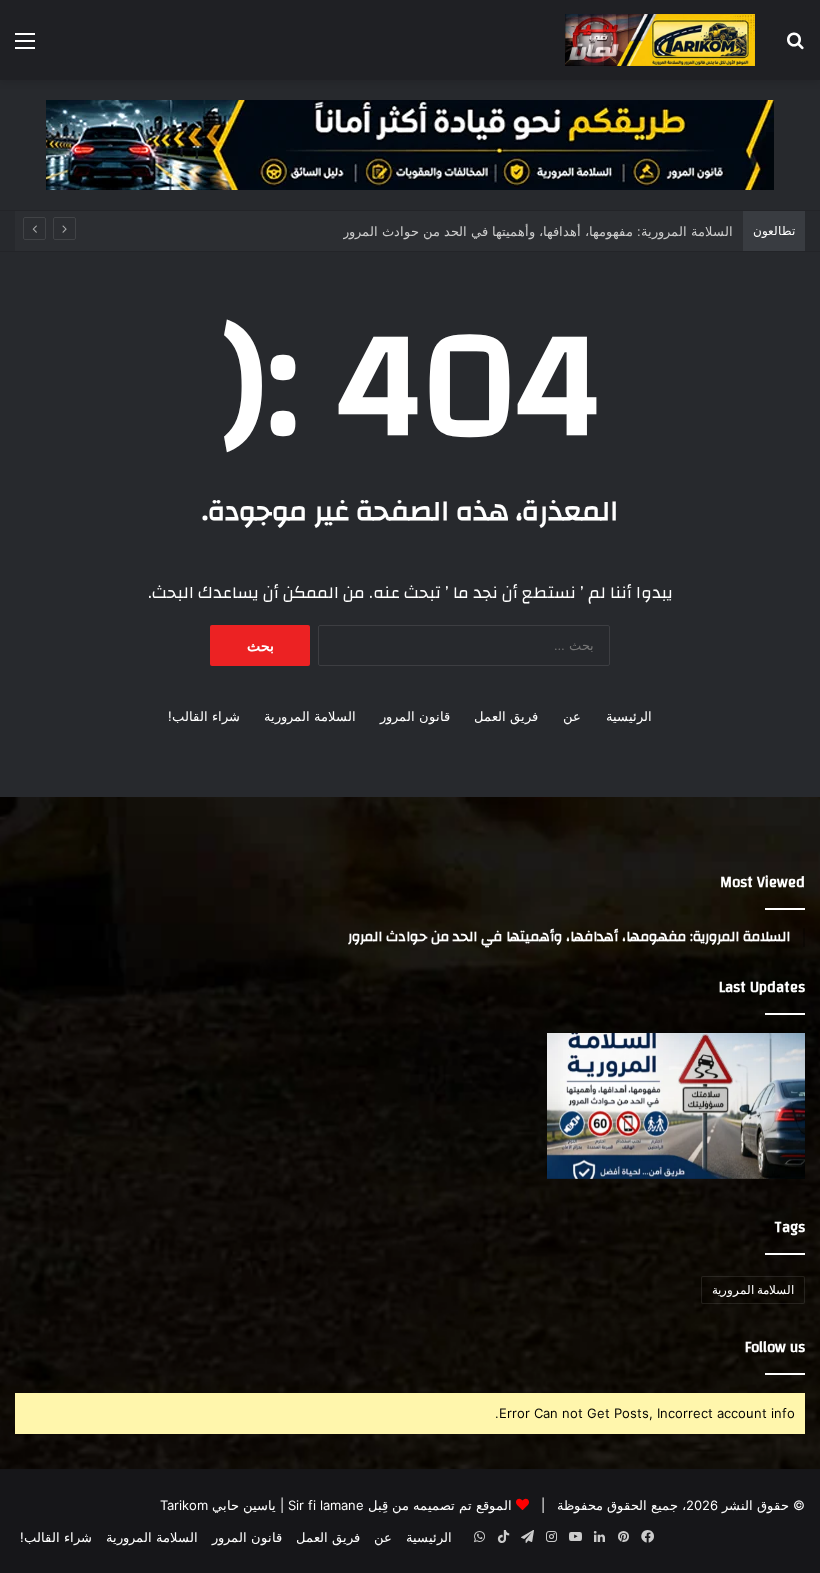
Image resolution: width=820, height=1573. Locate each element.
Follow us (775, 1347)
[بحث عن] (795, 47)
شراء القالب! (204, 716)
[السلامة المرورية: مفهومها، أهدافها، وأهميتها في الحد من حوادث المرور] (676, 1106)
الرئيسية (629, 716)
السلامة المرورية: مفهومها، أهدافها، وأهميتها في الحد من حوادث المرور (538, 231)
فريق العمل (506, 716)
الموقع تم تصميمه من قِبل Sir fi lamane (400, 1505)
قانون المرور (415, 716)
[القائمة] (25, 47)
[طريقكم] (660, 40)
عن (572, 716)
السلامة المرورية (310, 716)
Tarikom (184, 1505)
